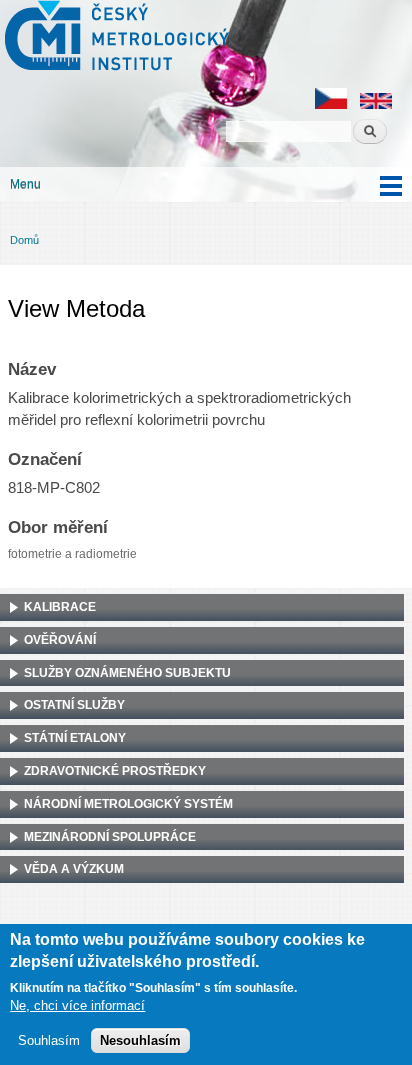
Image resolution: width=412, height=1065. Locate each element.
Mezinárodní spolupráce (110, 837)
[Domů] (114, 38)
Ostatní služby (74, 705)
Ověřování (60, 640)
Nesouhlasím (140, 1040)
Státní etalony (75, 738)
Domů (24, 240)
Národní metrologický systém (128, 804)
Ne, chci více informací (77, 1005)
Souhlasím (49, 1040)
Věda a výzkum (74, 869)
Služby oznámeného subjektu (127, 673)
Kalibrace (60, 607)
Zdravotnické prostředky (115, 771)
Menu (25, 184)
